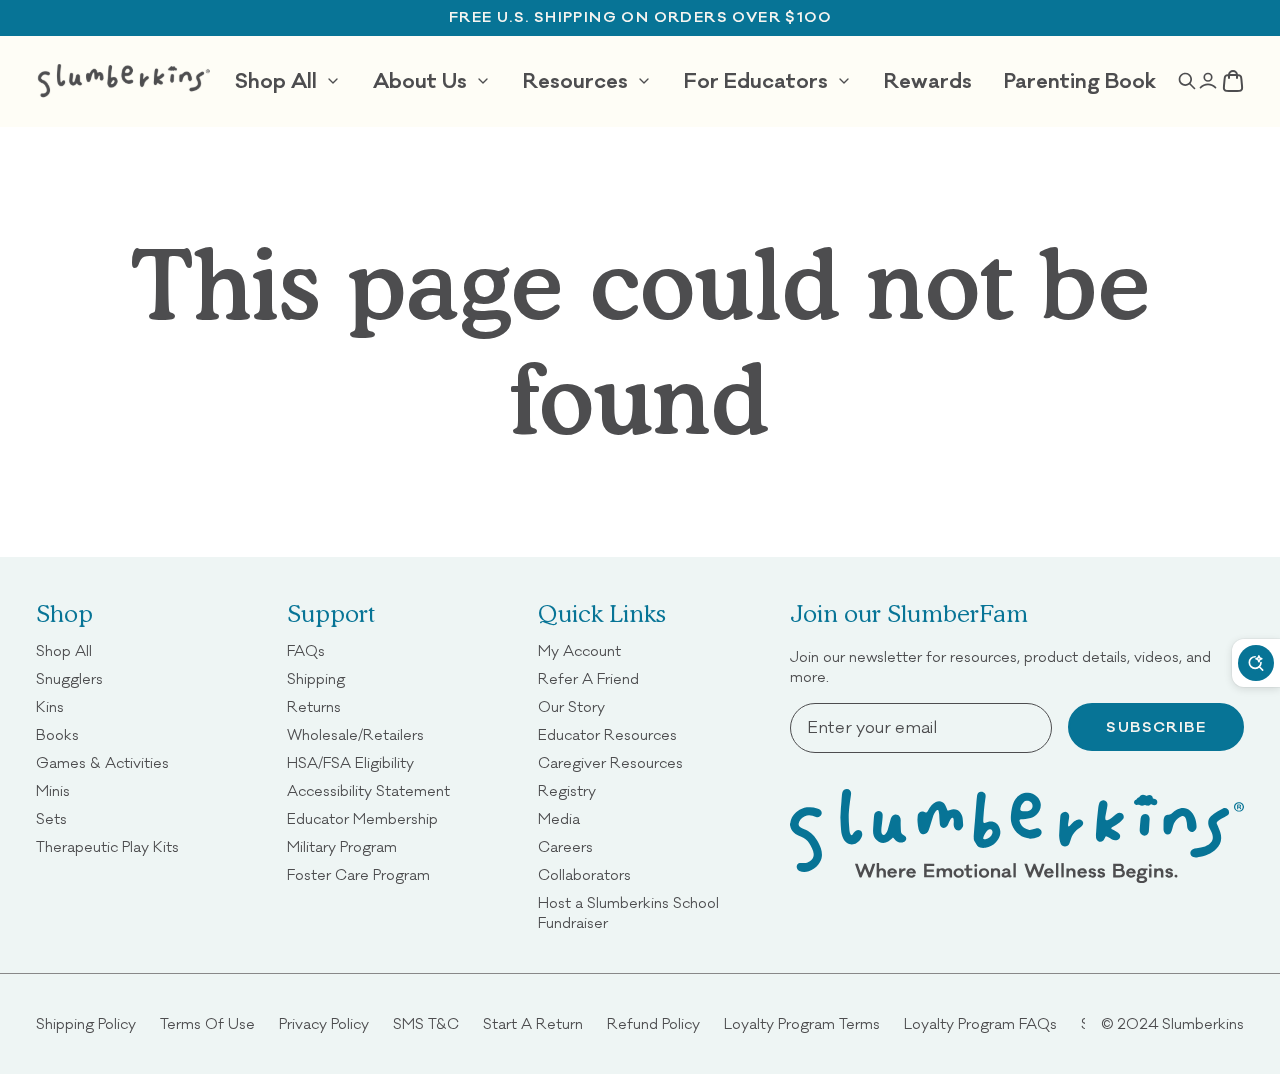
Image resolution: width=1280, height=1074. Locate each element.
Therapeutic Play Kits (107, 846)
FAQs (306, 650)
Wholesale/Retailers (355, 734)
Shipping (316, 678)
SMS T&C (426, 1023)
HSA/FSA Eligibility (350, 762)
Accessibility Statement (368, 790)
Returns (314, 706)
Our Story (571, 706)
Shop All (64, 650)
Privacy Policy (324, 1023)
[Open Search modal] (1186, 81)
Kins (50, 706)
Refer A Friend (588, 678)
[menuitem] (288, 81)
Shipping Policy (86, 1023)
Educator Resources (607, 734)
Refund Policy (653, 1023)
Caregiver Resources (610, 762)
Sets (51, 818)
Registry (567, 790)
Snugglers (69, 678)
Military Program (342, 846)
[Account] (1208, 81)
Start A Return (533, 1023)
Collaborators (584, 874)
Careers (565, 846)
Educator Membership (362, 818)
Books (57, 734)
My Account (579, 650)
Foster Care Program (358, 874)
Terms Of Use (207, 1023)
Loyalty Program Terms (802, 1023)
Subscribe (1156, 727)
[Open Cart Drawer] (1233, 81)
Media (559, 818)
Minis (53, 790)
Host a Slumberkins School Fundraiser (651, 912)
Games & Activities (102, 762)
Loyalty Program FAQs (980, 1023)
